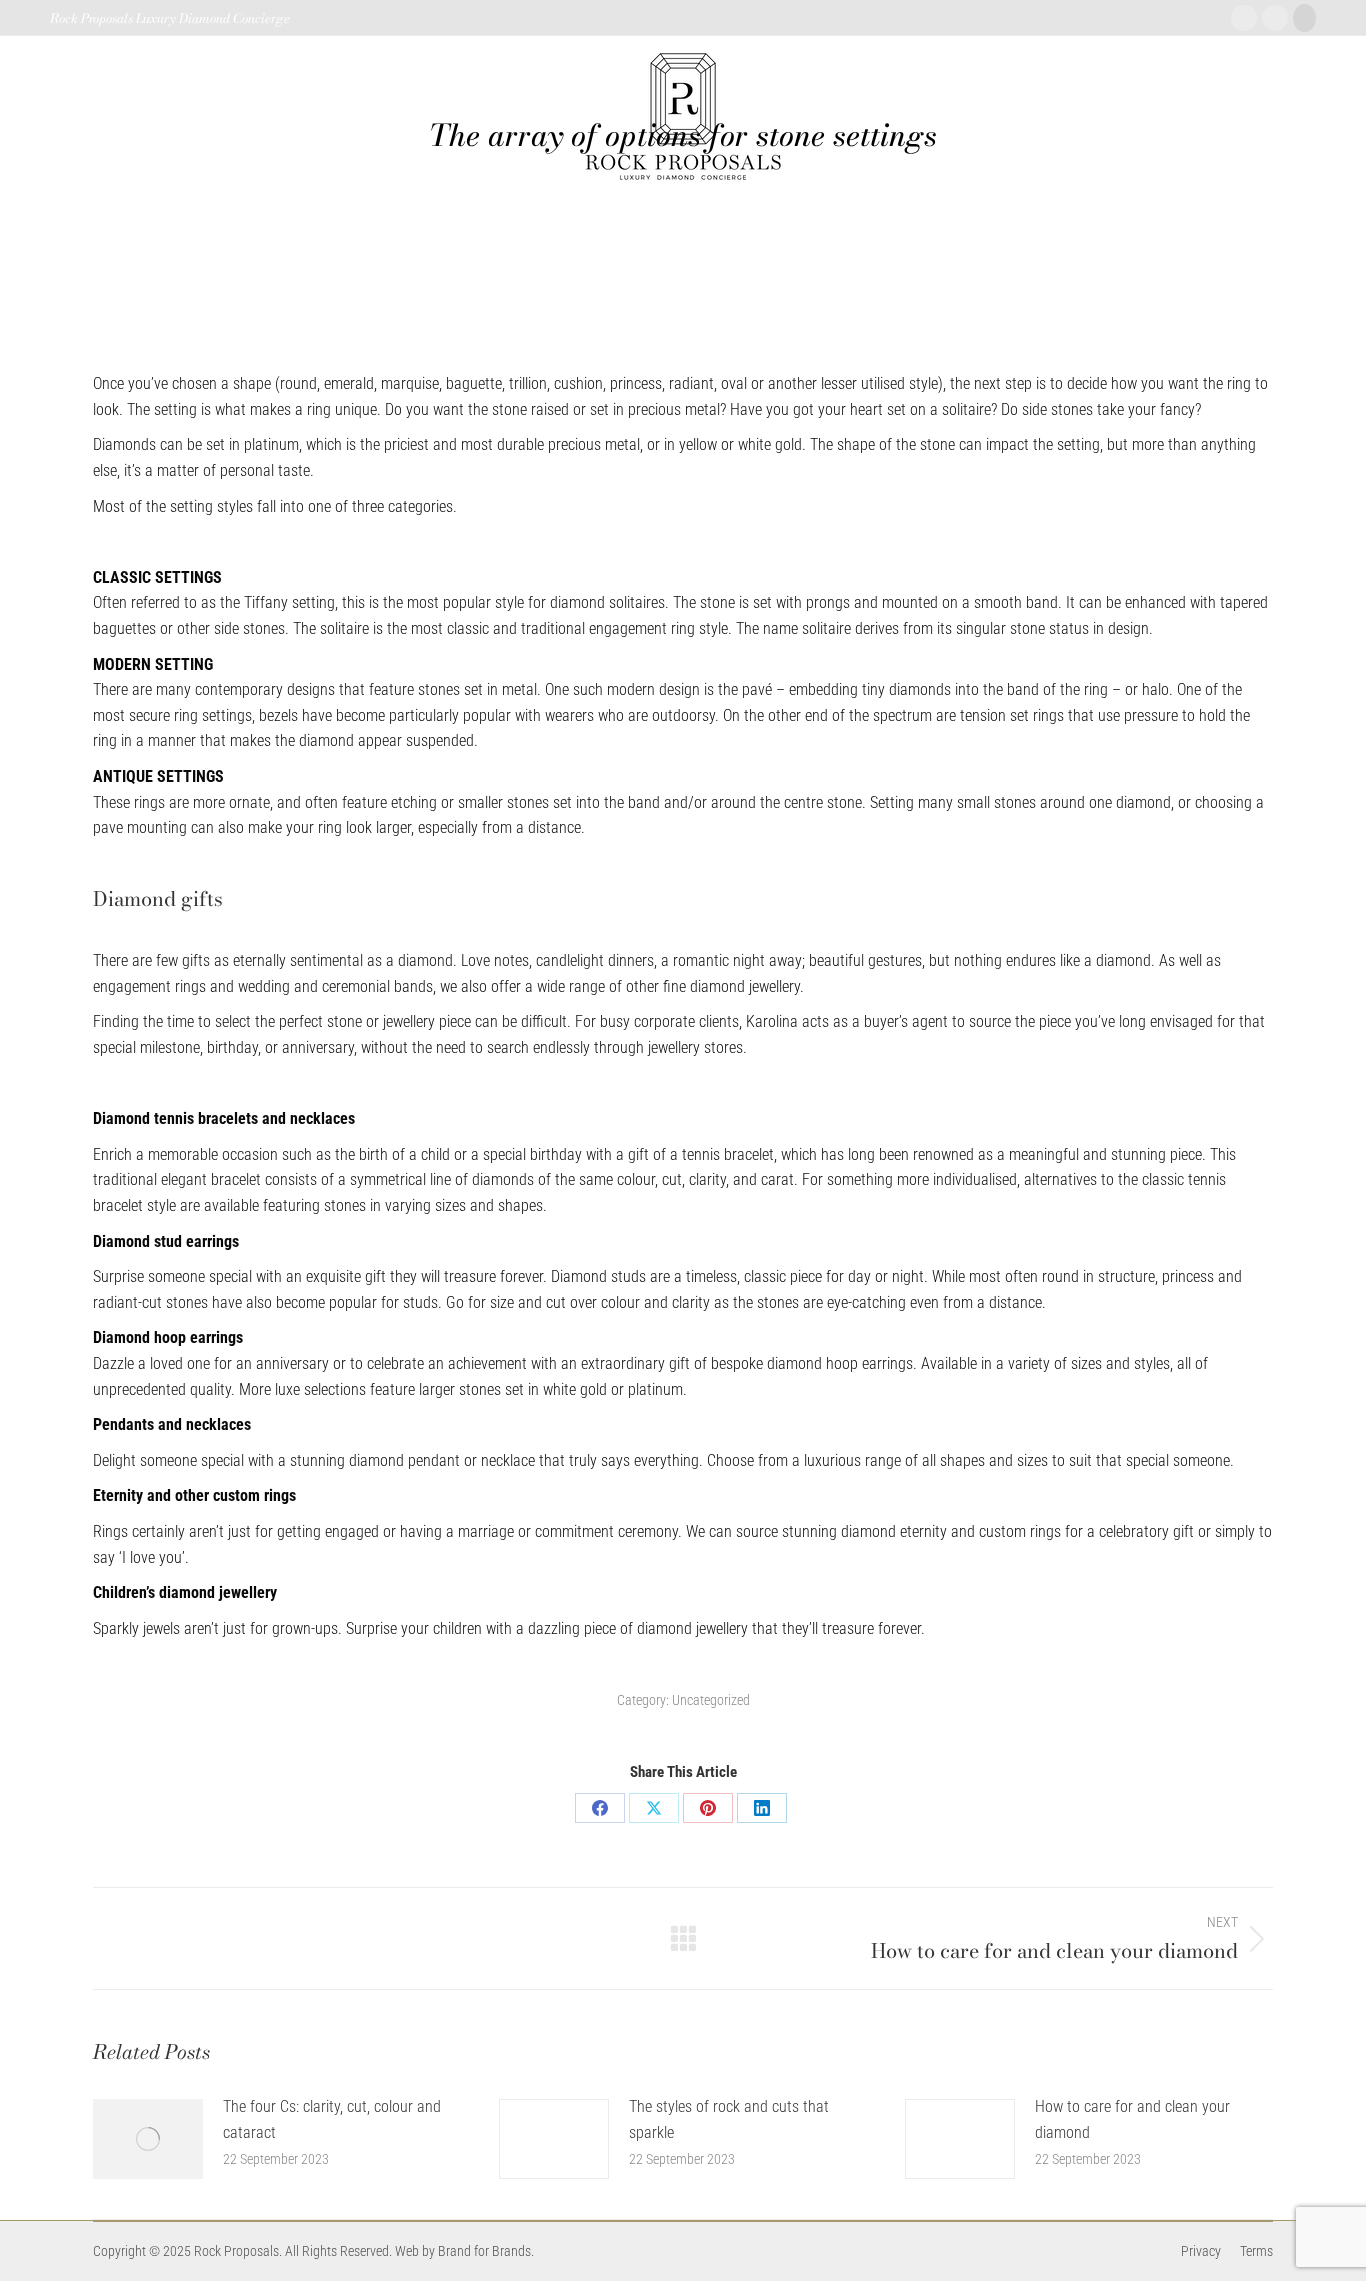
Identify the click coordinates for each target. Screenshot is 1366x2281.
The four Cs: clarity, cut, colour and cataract (332, 2119)
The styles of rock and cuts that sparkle (729, 2119)
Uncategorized (711, 1700)
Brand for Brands (484, 2251)
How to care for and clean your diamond (1132, 2119)
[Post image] (148, 2139)
